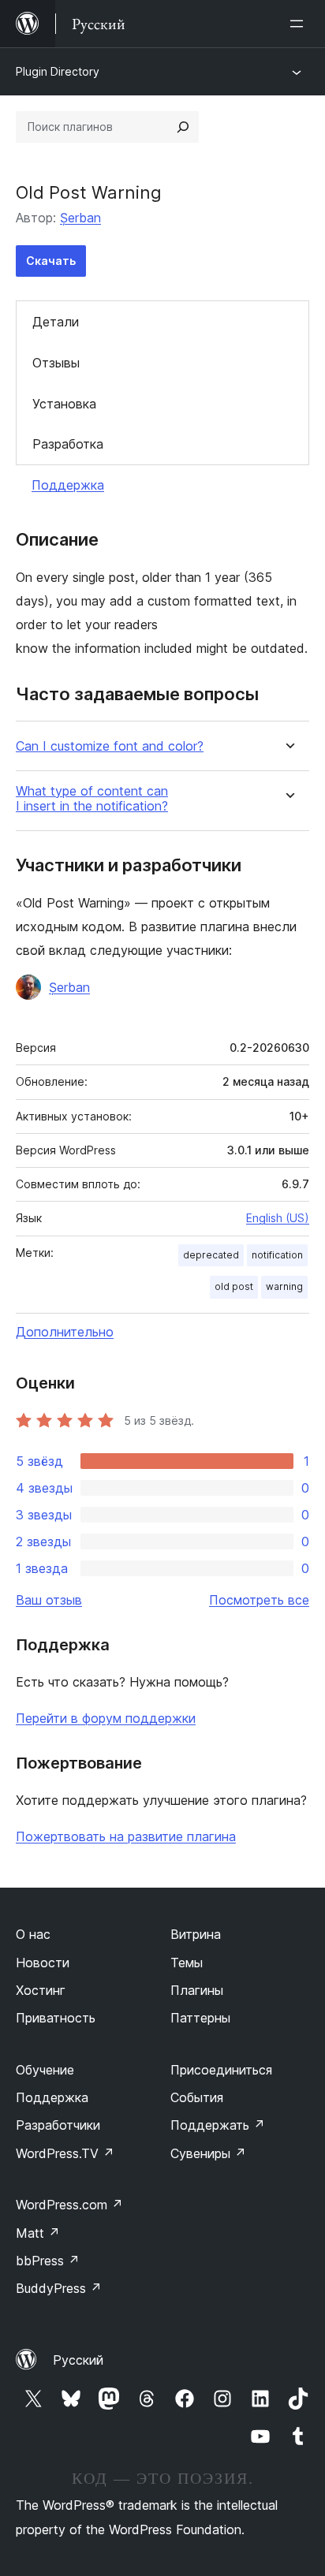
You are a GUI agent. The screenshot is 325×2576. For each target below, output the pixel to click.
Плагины (197, 1990)
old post (234, 1286)
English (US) (278, 1218)
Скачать (51, 261)
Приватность (56, 2018)
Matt (38, 2233)
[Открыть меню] (300, 24)
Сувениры (208, 2153)
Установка (64, 404)
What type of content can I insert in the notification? (92, 799)
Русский (78, 2360)
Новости (43, 1963)
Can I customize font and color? (110, 746)
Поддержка (68, 485)
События (197, 2097)
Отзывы (56, 363)
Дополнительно (65, 1332)
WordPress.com (69, 2205)
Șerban (80, 218)
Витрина (196, 1934)
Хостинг (41, 1990)
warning (284, 1286)
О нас (33, 1934)
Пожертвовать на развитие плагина (126, 1836)
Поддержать (218, 2125)
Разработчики (58, 2125)
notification (277, 1255)
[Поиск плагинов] (183, 127)
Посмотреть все (259, 1600)
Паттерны (200, 2018)
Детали (56, 322)
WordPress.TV (65, 2153)
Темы (187, 1963)
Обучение (45, 2070)
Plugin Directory (58, 71)
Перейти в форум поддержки (106, 1718)
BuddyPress (59, 2288)
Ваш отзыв (49, 1600)
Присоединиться (221, 2070)
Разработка (68, 444)
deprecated (211, 1255)
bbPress (48, 2261)
